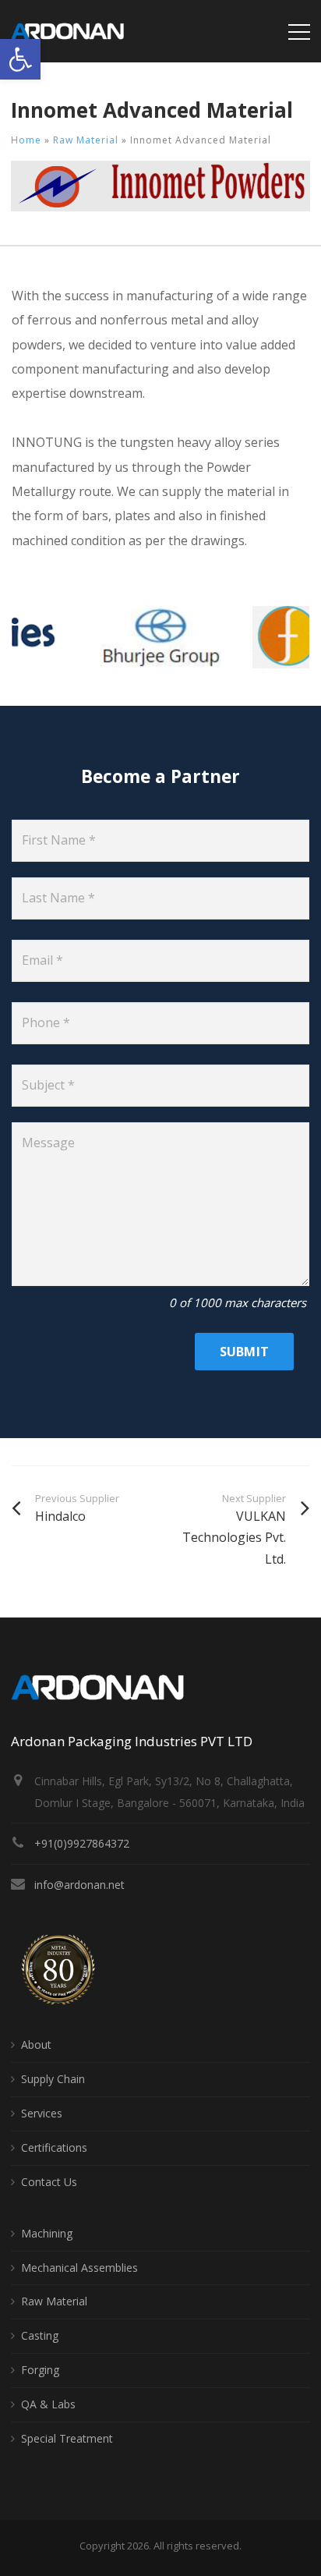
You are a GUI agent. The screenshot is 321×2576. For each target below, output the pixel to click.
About (36, 2045)
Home (26, 140)
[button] (20, 59)
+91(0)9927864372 (82, 1843)
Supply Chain (53, 2079)
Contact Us (49, 2182)
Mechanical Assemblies (79, 2268)
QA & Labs (48, 2404)
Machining (47, 2233)
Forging (40, 2370)
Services (42, 2113)
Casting (40, 2335)
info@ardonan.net (79, 1885)
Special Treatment (67, 2438)
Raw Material (86, 140)
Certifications (54, 2147)
